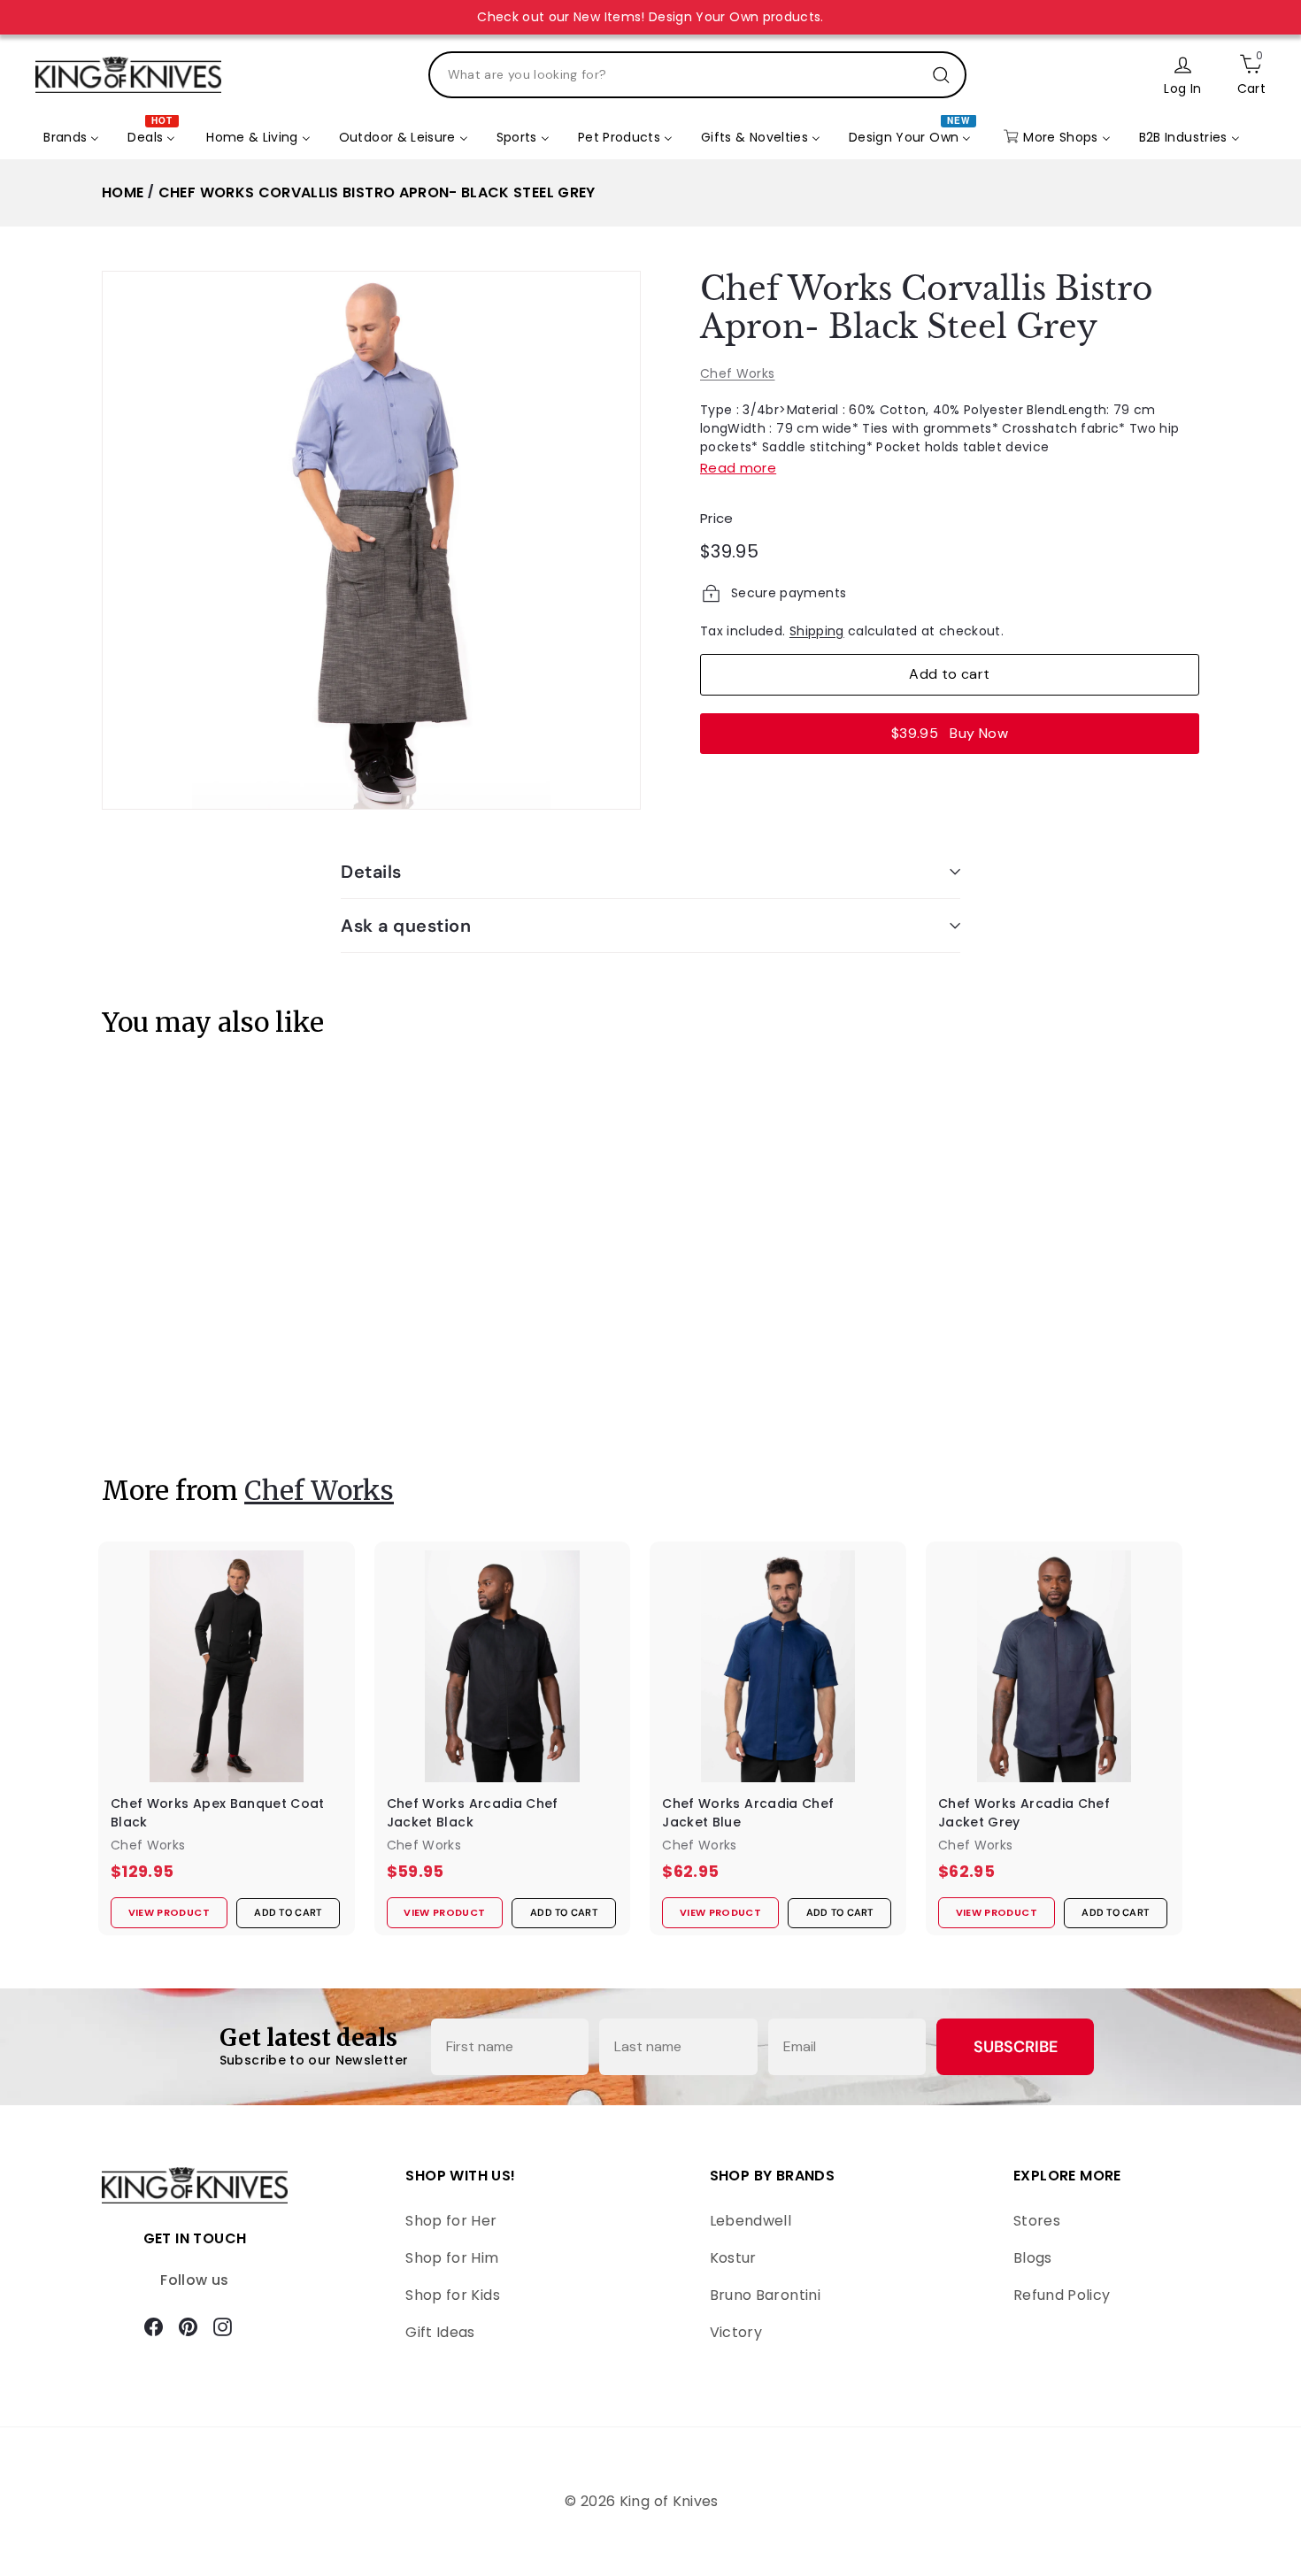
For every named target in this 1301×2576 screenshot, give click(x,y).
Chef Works (738, 373)
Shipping (817, 631)
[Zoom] (371, 540)
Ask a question (406, 926)
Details (371, 872)
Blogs (1033, 2258)
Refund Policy (1062, 2295)
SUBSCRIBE (1016, 2047)
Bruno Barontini (765, 2295)
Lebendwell (751, 2221)
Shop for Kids (453, 2295)
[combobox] (697, 75)
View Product (158, 1399)
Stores (1037, 2221)
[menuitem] (71, 138)
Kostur (733, 2258)
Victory (736, 2332)
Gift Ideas (440, 2332)
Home (123, 192)
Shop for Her (451, 2221)
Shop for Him (452, 2258)
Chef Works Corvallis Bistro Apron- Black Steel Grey (377, 192)
